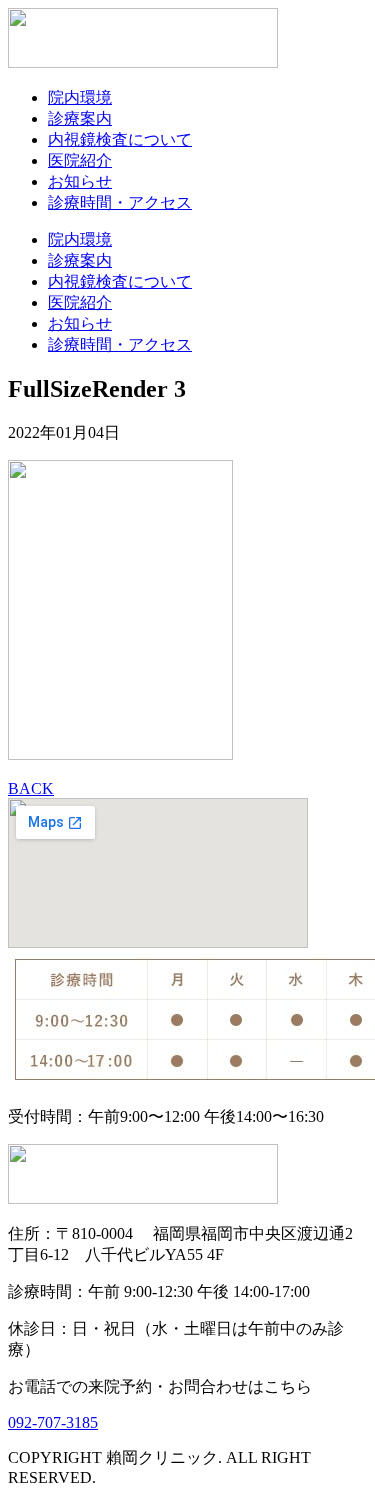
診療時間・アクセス (120, 202)
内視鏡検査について (120, 139)
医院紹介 (80, 160)
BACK (31, 788)
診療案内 (80, 118)
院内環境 (80, 97)
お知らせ (80, 181)
